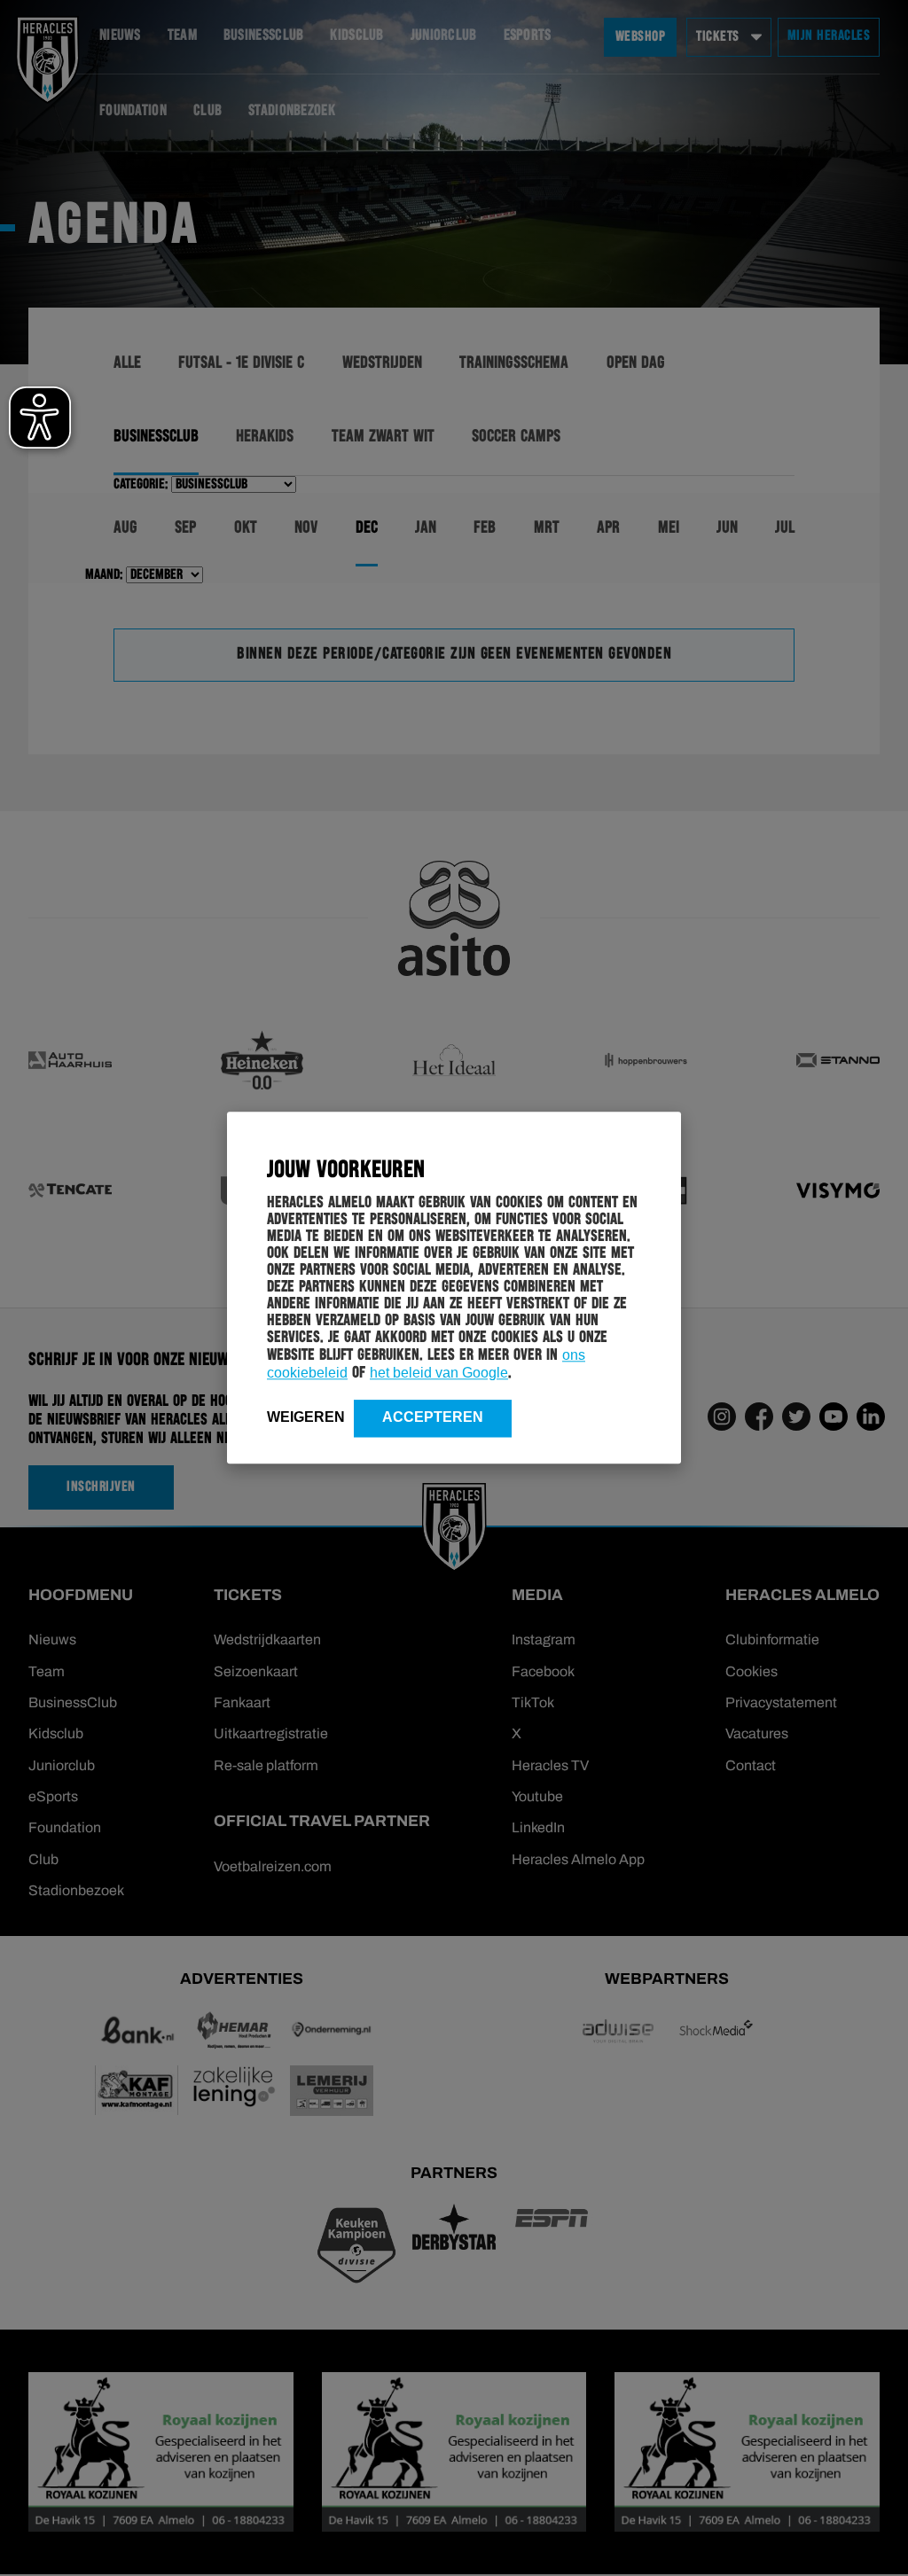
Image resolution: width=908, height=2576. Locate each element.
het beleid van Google (439, 1373)
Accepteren (433, 1417)
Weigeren (306, 1417)
